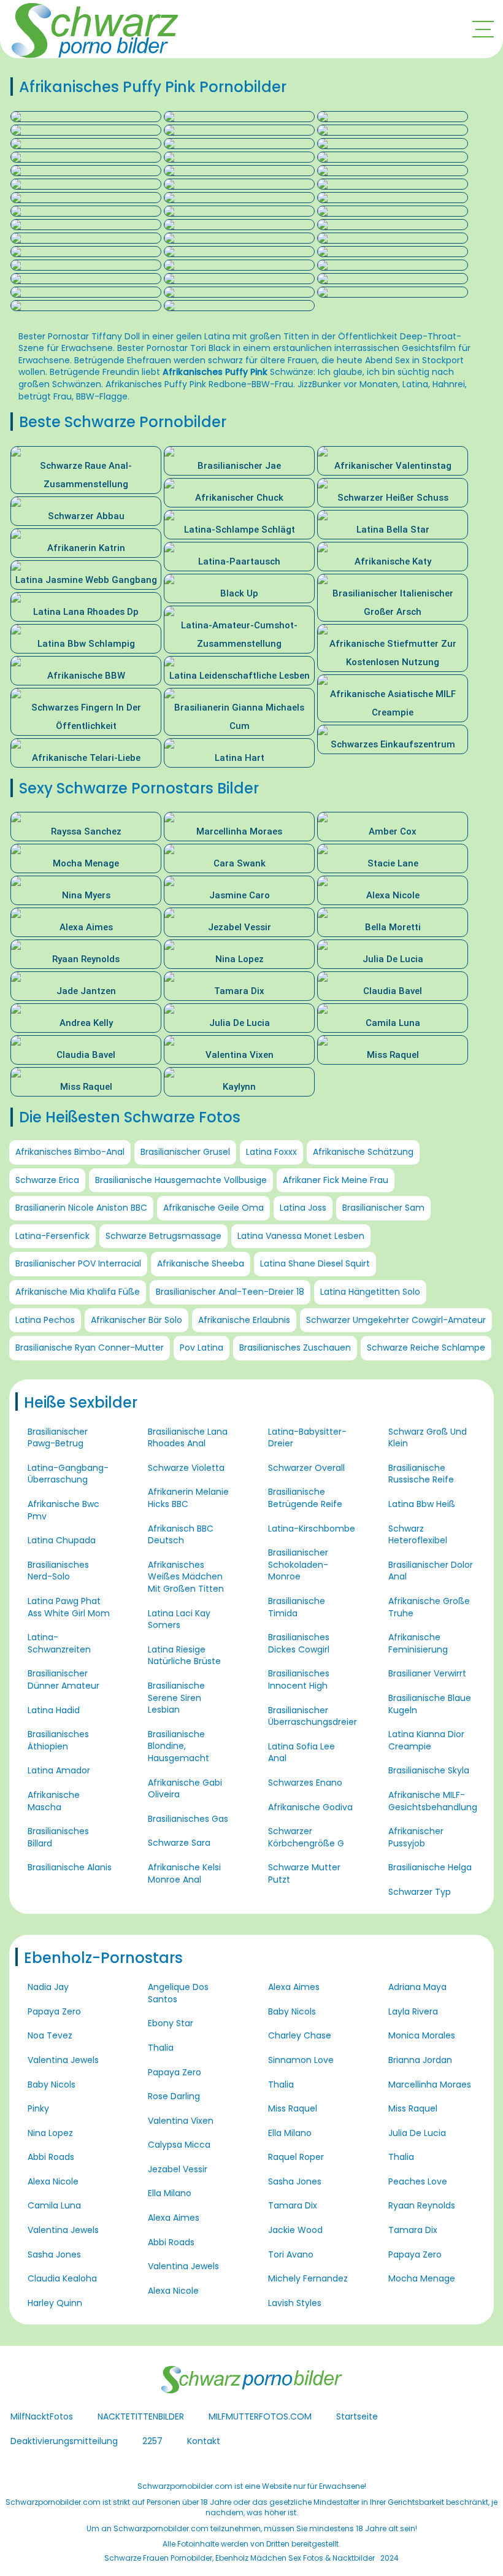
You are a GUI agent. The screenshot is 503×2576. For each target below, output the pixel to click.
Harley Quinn (55, 2303)
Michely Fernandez (308, 2278)
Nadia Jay (48, 1987)
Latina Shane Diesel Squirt (315, 1263)
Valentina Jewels (63, 2060)
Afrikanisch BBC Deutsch (181, 1535)
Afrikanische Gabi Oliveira (185, 1789)
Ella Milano (170, 2193)
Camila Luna (54, 2205)
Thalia (161, 2048)
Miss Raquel (293, 2108)
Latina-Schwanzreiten (59, 1643)
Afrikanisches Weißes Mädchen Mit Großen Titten (186, 1577)
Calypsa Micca (179, 2145)
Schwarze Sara (179, 1843)
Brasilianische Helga (430, 1867)
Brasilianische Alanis (70, 1867)
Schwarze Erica (47, 1180)
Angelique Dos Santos (178, 1993)
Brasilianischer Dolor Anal (431, 1571)
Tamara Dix (293, 2205)
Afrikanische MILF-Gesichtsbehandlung (433, 1801)
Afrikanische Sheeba (201, 1263)
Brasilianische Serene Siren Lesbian (176, 1698)
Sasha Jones (54, 2254)
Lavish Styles (295, 2303)
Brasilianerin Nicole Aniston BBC (81, 1208)
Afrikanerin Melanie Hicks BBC (188, 1498)
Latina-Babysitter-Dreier (307, 1438)
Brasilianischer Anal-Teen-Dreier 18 (230, 1292)
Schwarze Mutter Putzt (304, 1873)
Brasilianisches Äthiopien (58, 1740)
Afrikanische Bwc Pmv (63, 1510)
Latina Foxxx (271, 1152)
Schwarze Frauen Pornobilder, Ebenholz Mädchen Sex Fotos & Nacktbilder (240, 2558)
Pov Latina (202, 1348)
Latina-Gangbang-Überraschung (68, 1474)
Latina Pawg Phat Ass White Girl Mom (69, 1607)
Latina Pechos (45, 1320)
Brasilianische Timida (297, 1607)
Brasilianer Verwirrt (427, 1673)
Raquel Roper (296, 2157)
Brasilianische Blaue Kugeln (430, 1704)
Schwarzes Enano (305, 1783)
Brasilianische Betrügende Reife (305, 1498)
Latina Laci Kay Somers (179, 1619)
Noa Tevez (50, 2035)
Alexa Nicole (53, 2181)
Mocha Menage (422, 2278)
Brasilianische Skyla (429, 1770)
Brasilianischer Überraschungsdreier (313, 1716)
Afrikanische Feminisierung (418, 1643)
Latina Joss (303, 1208)
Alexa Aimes (174, 2218)
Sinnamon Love (301, 2060)
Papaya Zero (54, 2011)
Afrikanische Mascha (54, 1801)
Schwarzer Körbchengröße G (306, 1837)
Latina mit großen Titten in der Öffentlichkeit (301, 336)
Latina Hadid (54, 1710)
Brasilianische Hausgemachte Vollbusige (181, 1180)
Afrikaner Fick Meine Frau (336, 1180)
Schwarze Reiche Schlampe (426, 1348)
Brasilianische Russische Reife (421, 1474)
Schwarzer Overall (306, 1468)
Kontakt (204, 2441)
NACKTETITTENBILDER (141, 2416)
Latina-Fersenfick (52, 1236)
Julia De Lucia (417, 2133)
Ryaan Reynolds (422, 2205)
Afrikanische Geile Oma (213, 1208)
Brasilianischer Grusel (185, 1152)
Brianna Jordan (420, 2060)
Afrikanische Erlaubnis (244, 1320)
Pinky (38, 2108)
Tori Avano (291, 2254)
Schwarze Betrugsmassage (163, 1236)
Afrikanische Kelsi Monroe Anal (184, 1873)
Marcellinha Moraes (430, 2084)
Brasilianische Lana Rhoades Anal (188, 1438)
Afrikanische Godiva (310, 1807)
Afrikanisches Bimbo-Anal (70, 1152)
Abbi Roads (51, 2157)
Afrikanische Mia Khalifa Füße (78, 1292)
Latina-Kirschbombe (312, 1529)
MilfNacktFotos (42, 2416)
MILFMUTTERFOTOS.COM (260, 2416)
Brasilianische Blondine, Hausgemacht (179, 1746)
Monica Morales (422, 2035)
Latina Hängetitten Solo (370, 1292)
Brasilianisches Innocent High (299, 1679)
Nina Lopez (50, 2133)
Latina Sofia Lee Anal (301, 1753)
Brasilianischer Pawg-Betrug (58, 1438)
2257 (152, 2441)
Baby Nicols (52, 2084)
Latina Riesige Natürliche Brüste (184, 1656)
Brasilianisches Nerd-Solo (58, 1571)
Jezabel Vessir (178, 2169)
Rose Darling (174, 2096)
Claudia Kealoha (62, 2278)
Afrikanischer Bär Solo (136, 1320)
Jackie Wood (295, 2230)
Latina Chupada (62, 1540)
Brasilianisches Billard (58, 1837)
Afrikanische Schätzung (363, 1152)
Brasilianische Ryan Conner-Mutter (90, 1348)
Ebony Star (171, 2023)
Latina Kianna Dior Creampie (426, 1740)
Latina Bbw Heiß (422, 1504)
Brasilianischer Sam (383, 1208)
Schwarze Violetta (186, 1468)
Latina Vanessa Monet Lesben (301, 1236)
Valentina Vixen (181, 2121)
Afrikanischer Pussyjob (416, 1837)
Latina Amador (59, 1770)
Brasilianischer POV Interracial (78, 1263)
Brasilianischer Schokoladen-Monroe (298, 1564)
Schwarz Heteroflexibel (418, 1535)
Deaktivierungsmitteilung (64, 2441)
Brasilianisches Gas (188, 1819)
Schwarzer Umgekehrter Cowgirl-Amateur (396, 1320)
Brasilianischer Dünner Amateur (63, 1679)
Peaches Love (418, 2181)
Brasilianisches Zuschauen (295, 1348)
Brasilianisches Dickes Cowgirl (299, 1643)
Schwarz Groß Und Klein (428, 1438)
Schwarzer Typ (420, 1892)
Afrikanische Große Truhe (429, 1607)
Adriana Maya (417, 1987)
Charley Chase (300, 2035)
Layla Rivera (413, 2011)
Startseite (357, 2416)
